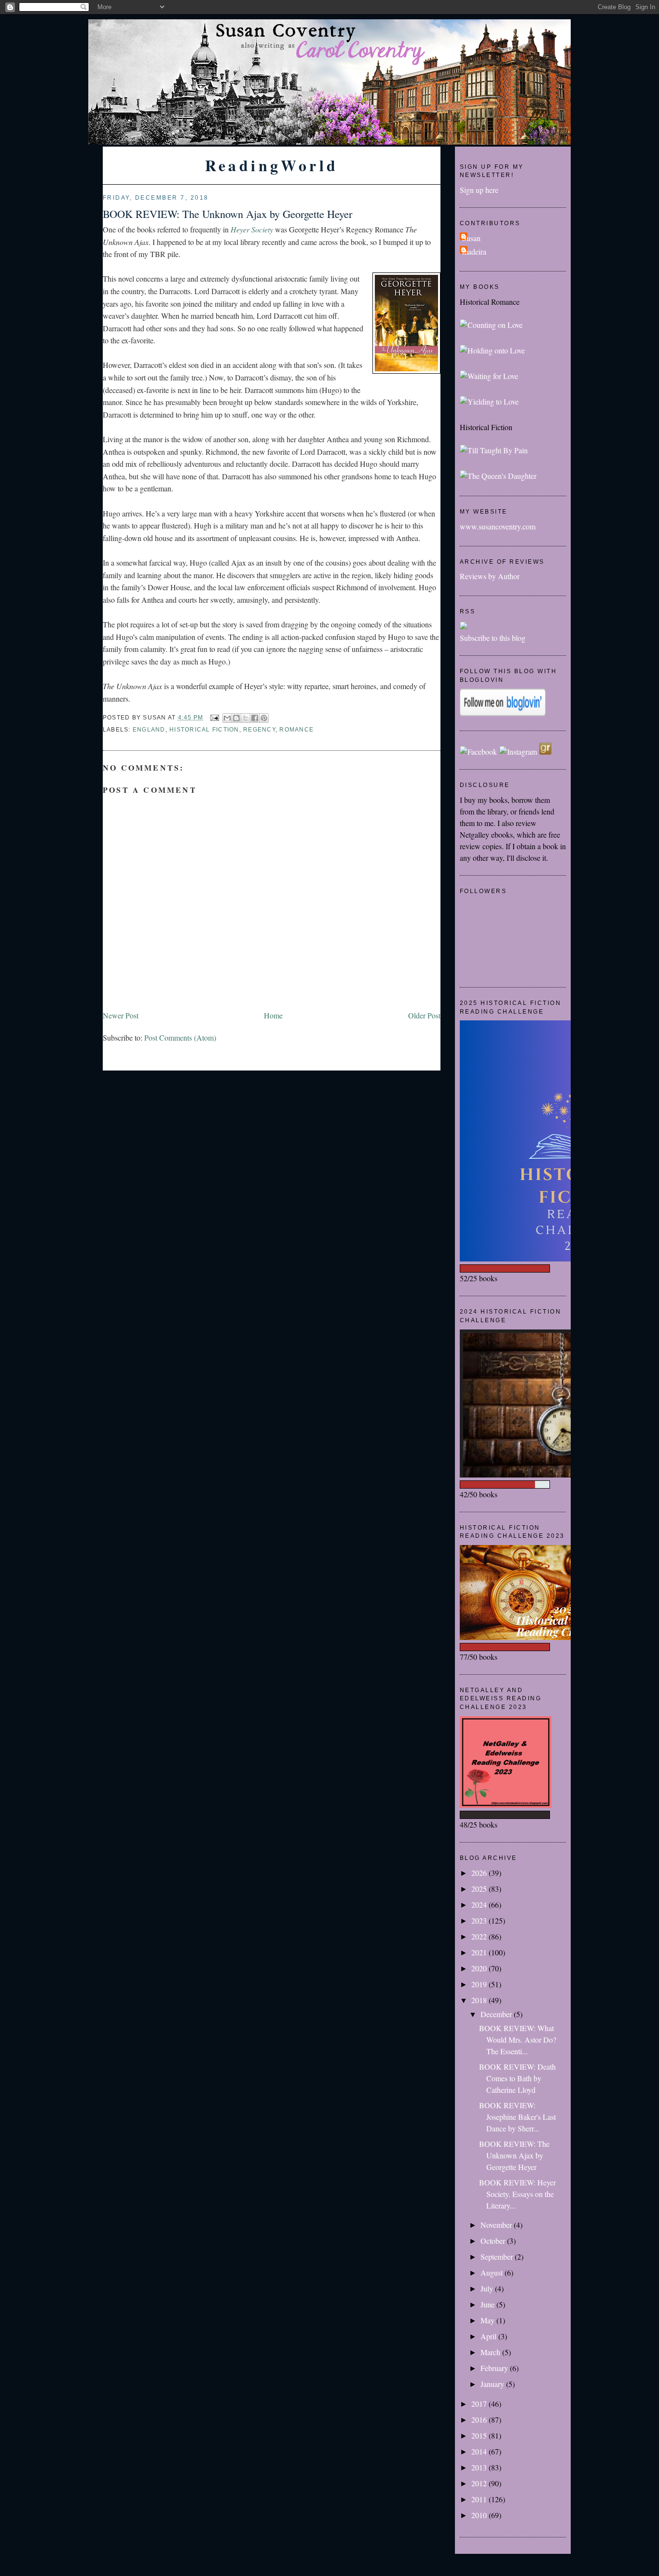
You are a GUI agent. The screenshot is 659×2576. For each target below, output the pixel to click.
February (495, 2368)
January (493, 2384)
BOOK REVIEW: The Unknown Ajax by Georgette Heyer (227, 214)
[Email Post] (214, 718)
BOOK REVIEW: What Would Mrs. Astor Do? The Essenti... (518, 2040)
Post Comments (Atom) (180, 1037)
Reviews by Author (490, 576)
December (497, 2014)
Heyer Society (252, 229)
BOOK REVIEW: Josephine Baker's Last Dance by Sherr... (517, 2117)
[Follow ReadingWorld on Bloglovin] (503, 713)
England (149, 730)
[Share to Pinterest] (264, 718)
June (488, 2304)
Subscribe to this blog (493, 638)
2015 (480, 2435)
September (498, 2257)
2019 (480, 1984)
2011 (480, 2499)
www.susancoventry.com (498, 526)
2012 (480, 2483)
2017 (480, 2404)
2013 (480, 2467)
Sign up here (479, 190)
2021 (480, 1952)
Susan (471, 238)
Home (273, 1015)
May (488, 2320)
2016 (480, 2420)
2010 (480, 2515)
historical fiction (204, 730)
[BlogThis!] (236, 718)
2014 (480, 2451)
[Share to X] (246, 718)
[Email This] (227, 718)
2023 (480, 1920)
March (491, 2352)
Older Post (424, 1015)
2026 (480, 1873)
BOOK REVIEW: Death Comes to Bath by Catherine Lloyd (517, 2078)
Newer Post (121, 1015)
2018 (480, 2000)
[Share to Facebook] (255, 718)
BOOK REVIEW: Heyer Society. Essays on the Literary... (517, 2194)
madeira (474, 251)
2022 (480, 1936)
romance (296, 730)
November (497, 2225)
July (488, 2288)
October (494, 2241)
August (493, 2272)
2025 (480, 1889)
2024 (480, 1905)
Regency (259, 730)
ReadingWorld (272, 165)
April (489, 2336)
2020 (480, 1968)
